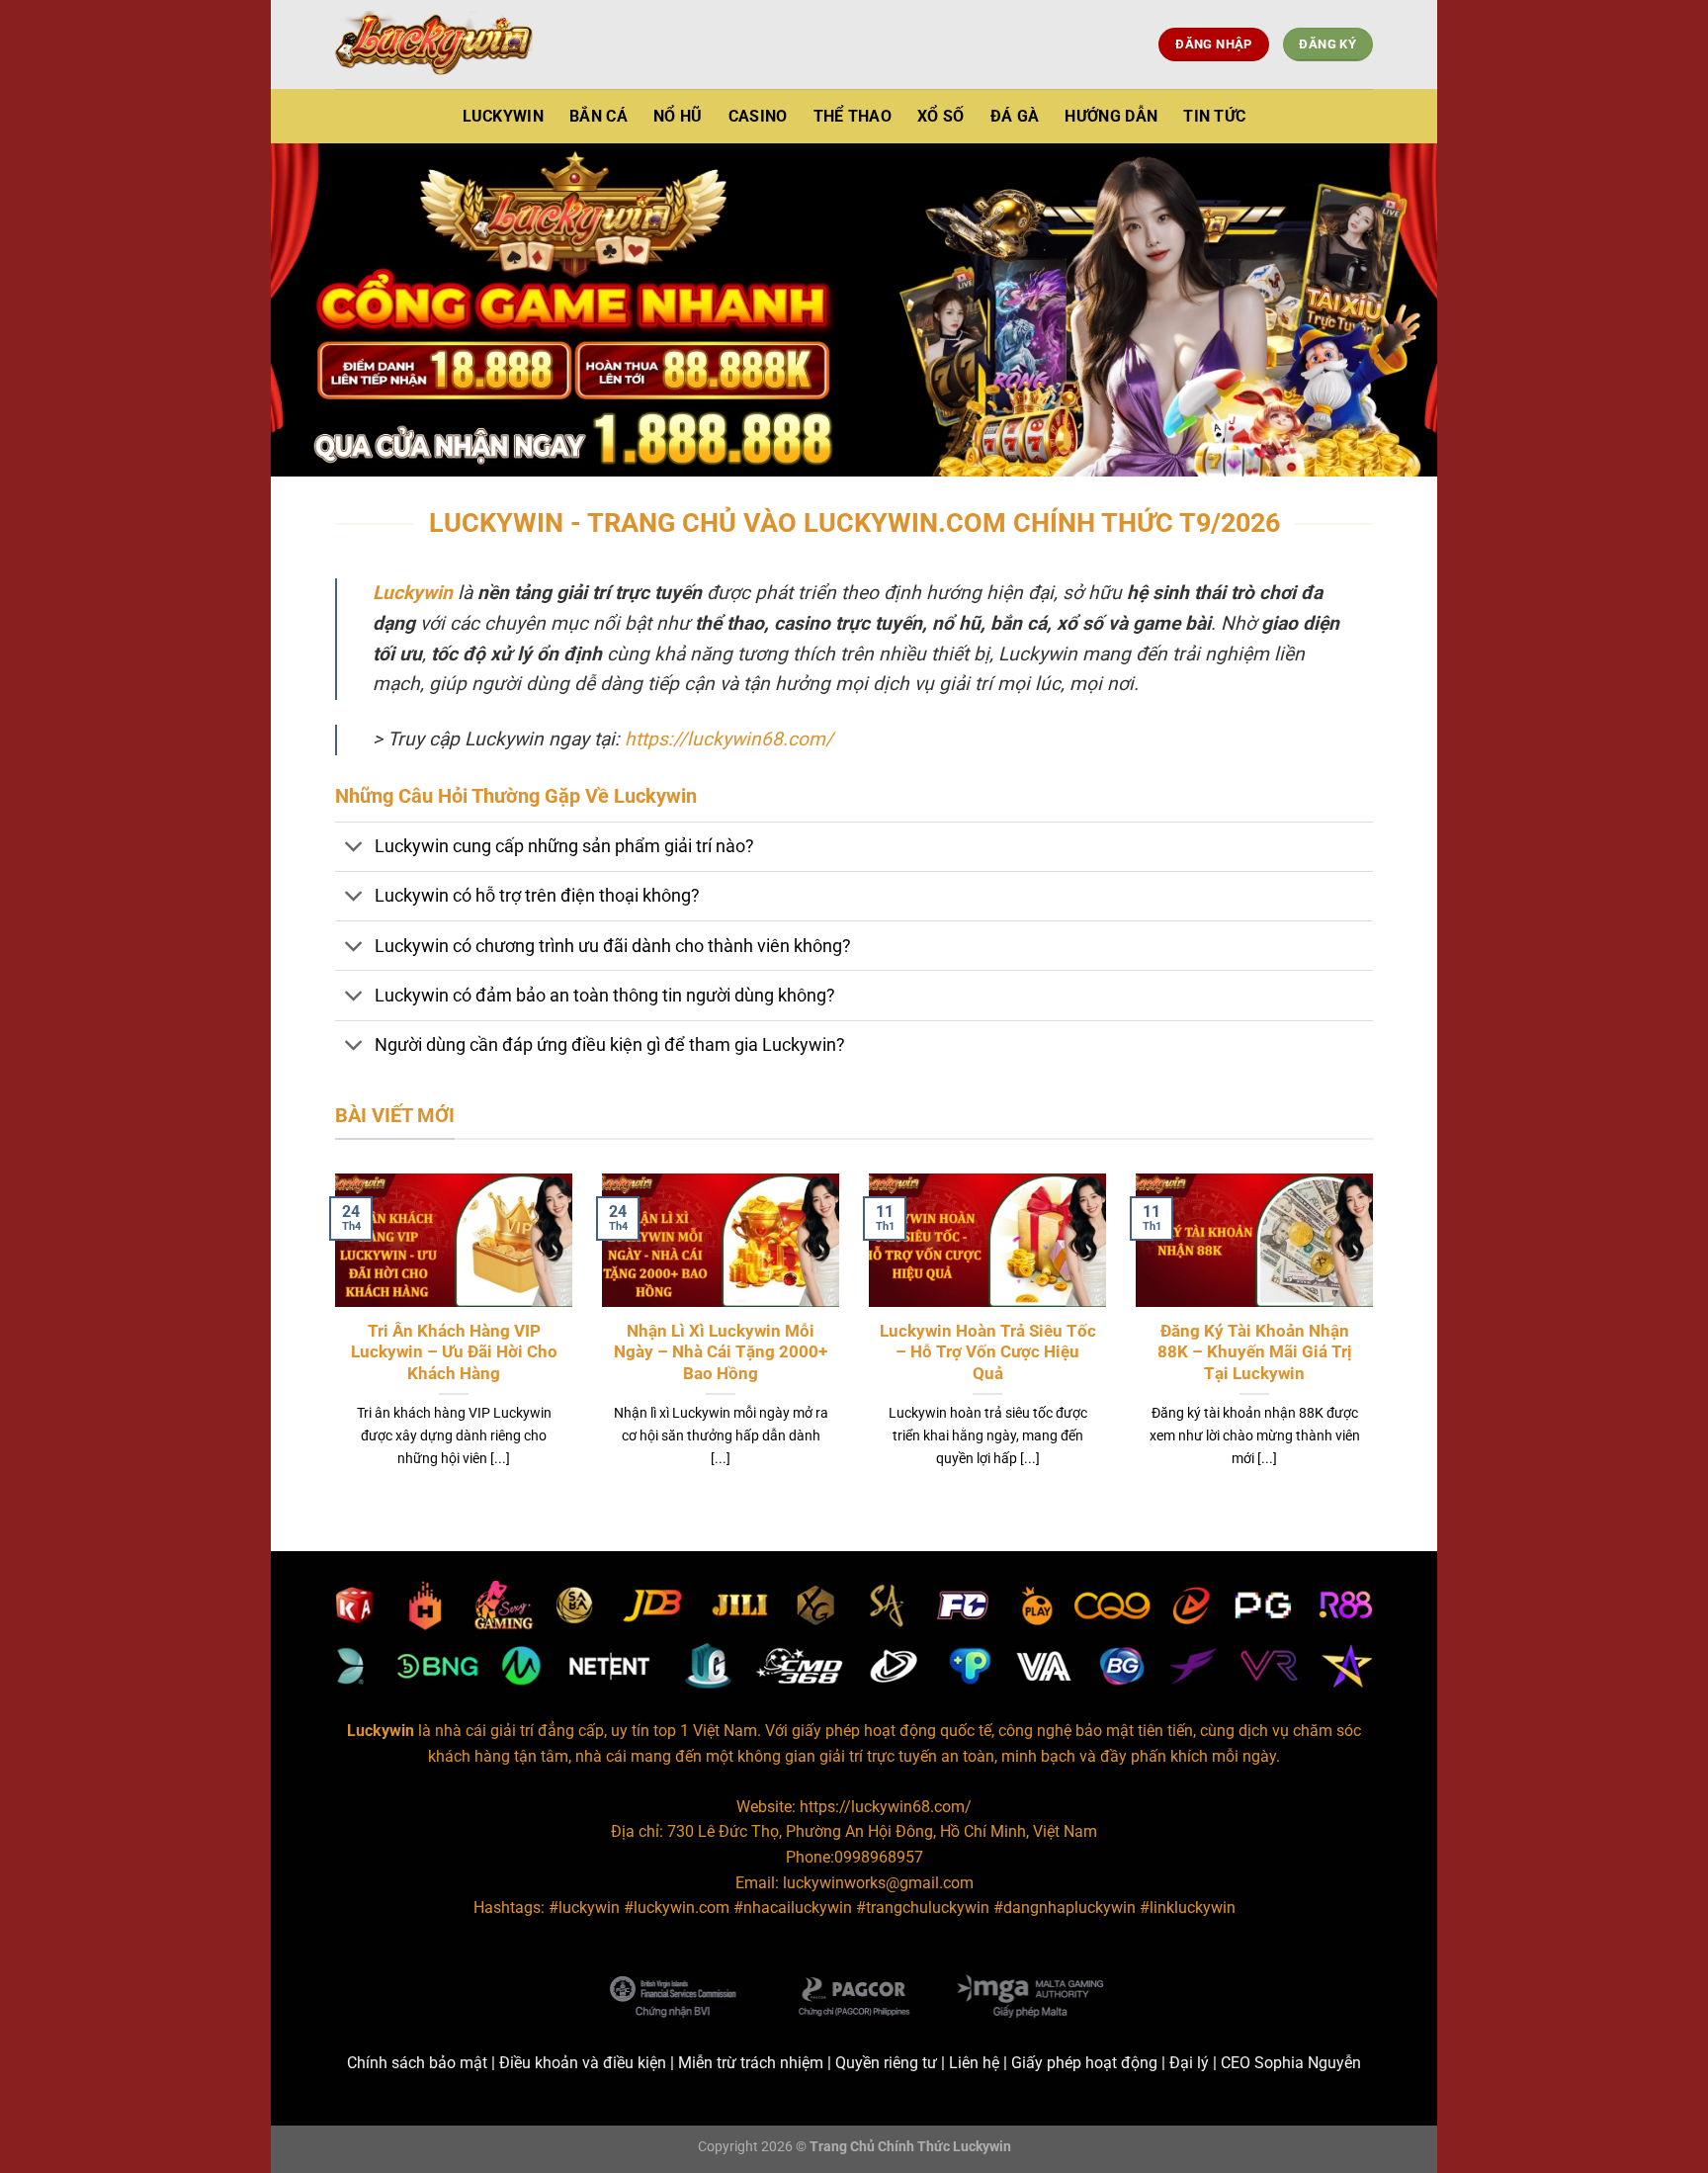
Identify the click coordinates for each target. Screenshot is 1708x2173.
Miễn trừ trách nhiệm (751, 2063)
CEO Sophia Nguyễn (1291, 2063)
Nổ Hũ (678, 116)
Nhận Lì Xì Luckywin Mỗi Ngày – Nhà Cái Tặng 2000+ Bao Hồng (721, 1352)
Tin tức (1214, 116)
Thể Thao (853, 116)
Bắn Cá (598, 116)
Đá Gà (1015, 116)
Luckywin (504, 116)
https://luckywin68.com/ (729, 739)
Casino (758, 116)
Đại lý (1189, 2063)
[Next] (1377, 1346)
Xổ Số (941, 116)
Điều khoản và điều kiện (583, 2063)
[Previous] (331, 1346)
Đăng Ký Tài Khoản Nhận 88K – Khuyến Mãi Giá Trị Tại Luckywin (1255, 1352)
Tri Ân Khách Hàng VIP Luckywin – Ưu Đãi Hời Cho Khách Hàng (454, 1352)
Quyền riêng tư (886, 2063)
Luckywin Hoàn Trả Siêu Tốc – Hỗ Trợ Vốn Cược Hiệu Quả (988, 1352)
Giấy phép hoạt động (1084, 2063)
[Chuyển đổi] (354, 849)
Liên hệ (974, 2063)
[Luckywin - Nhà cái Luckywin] (434, 44)
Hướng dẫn (1111, 116)
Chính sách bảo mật (417, 2063)
